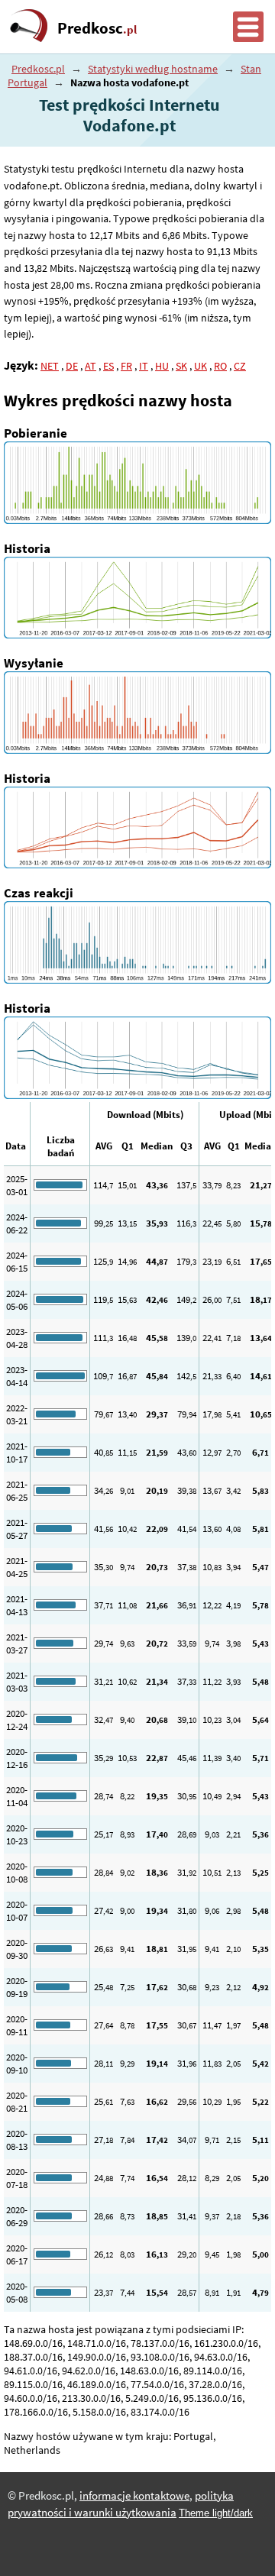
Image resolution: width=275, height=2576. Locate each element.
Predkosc (97, 28)
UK (201, 366)
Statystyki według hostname (153, 69)
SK (181, 366)
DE (72, 366)
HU (162, 366)
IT (144, 366)
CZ (240, 366)
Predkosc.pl (38, 69)
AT (91, 366)
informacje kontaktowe (134, 2496)
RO (220, 366)
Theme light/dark (216, 2513)
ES (108, 366)
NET (50, 366)
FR (126, 366)
